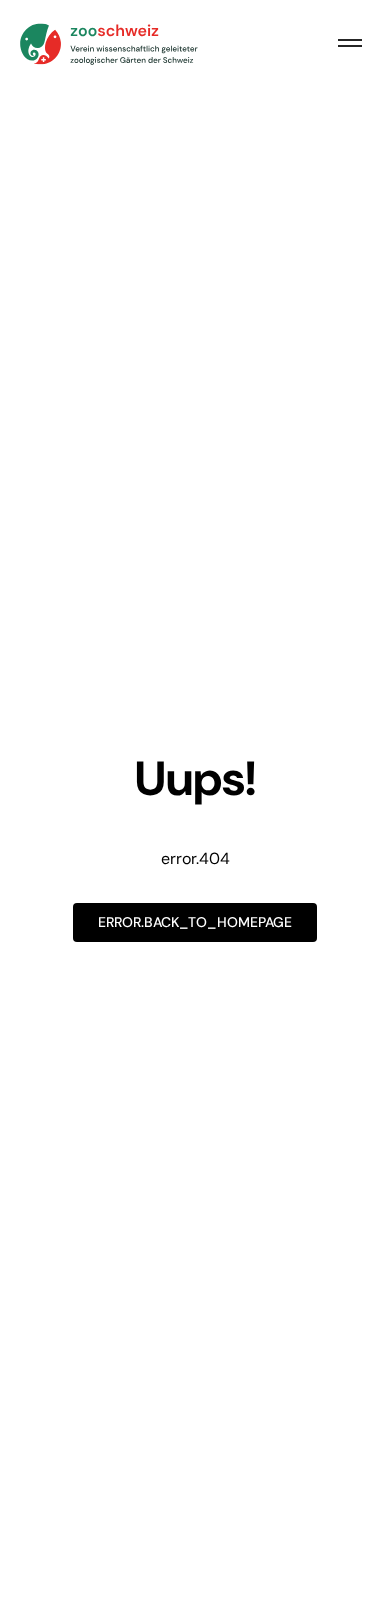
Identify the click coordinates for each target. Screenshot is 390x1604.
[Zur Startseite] (110, 44)
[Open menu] (350, 44)
